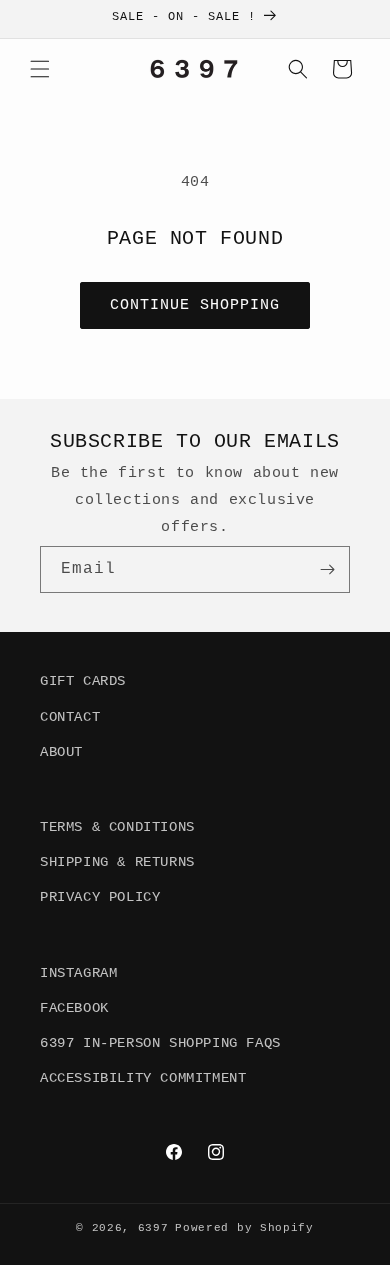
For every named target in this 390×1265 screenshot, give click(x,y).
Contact (70, 717)
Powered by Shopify (244, 1228)
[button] (40, 69)
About (61, 752)
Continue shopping (195, 305)
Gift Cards (83, 681)
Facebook (74, 1008)
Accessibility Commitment (143, 1078)
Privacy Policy (100, 897)
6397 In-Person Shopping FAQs (160, 1043)
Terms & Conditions (117, 827)
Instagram (78, 973)
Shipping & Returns (117, 862)
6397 (153, 1228)
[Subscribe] (327, 569)
